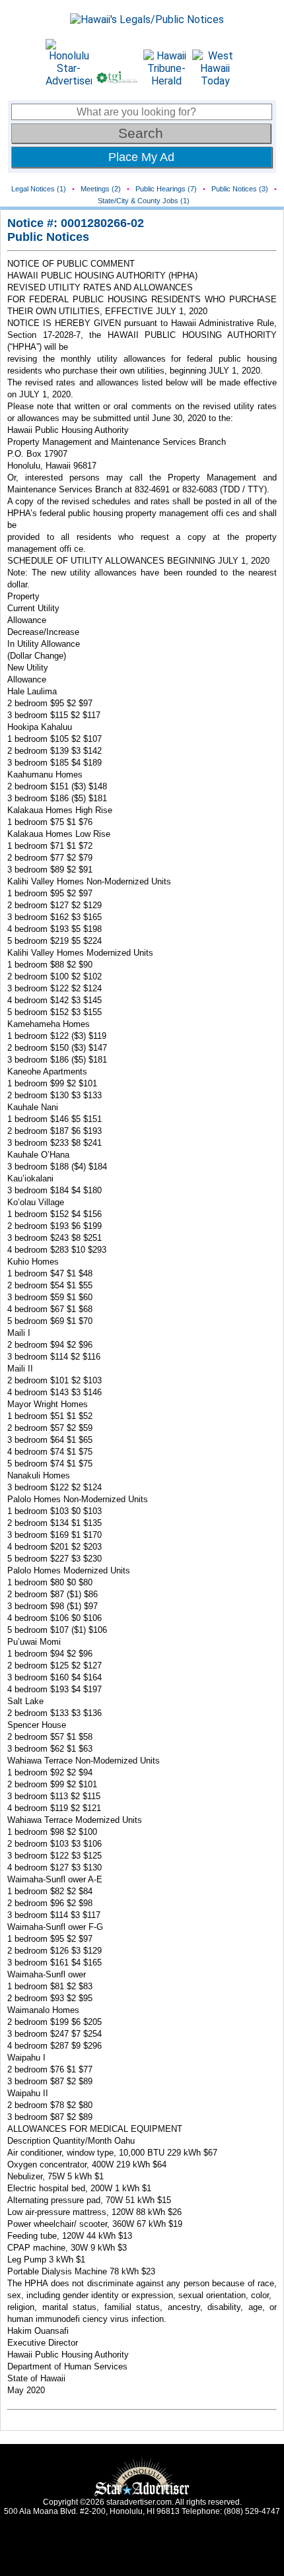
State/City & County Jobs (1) (144, 201)
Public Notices (48, 237)
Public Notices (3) (240, 189)
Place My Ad (141, 157)
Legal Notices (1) (39, 189)
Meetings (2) (101, 189)
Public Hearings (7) (166, 189)
